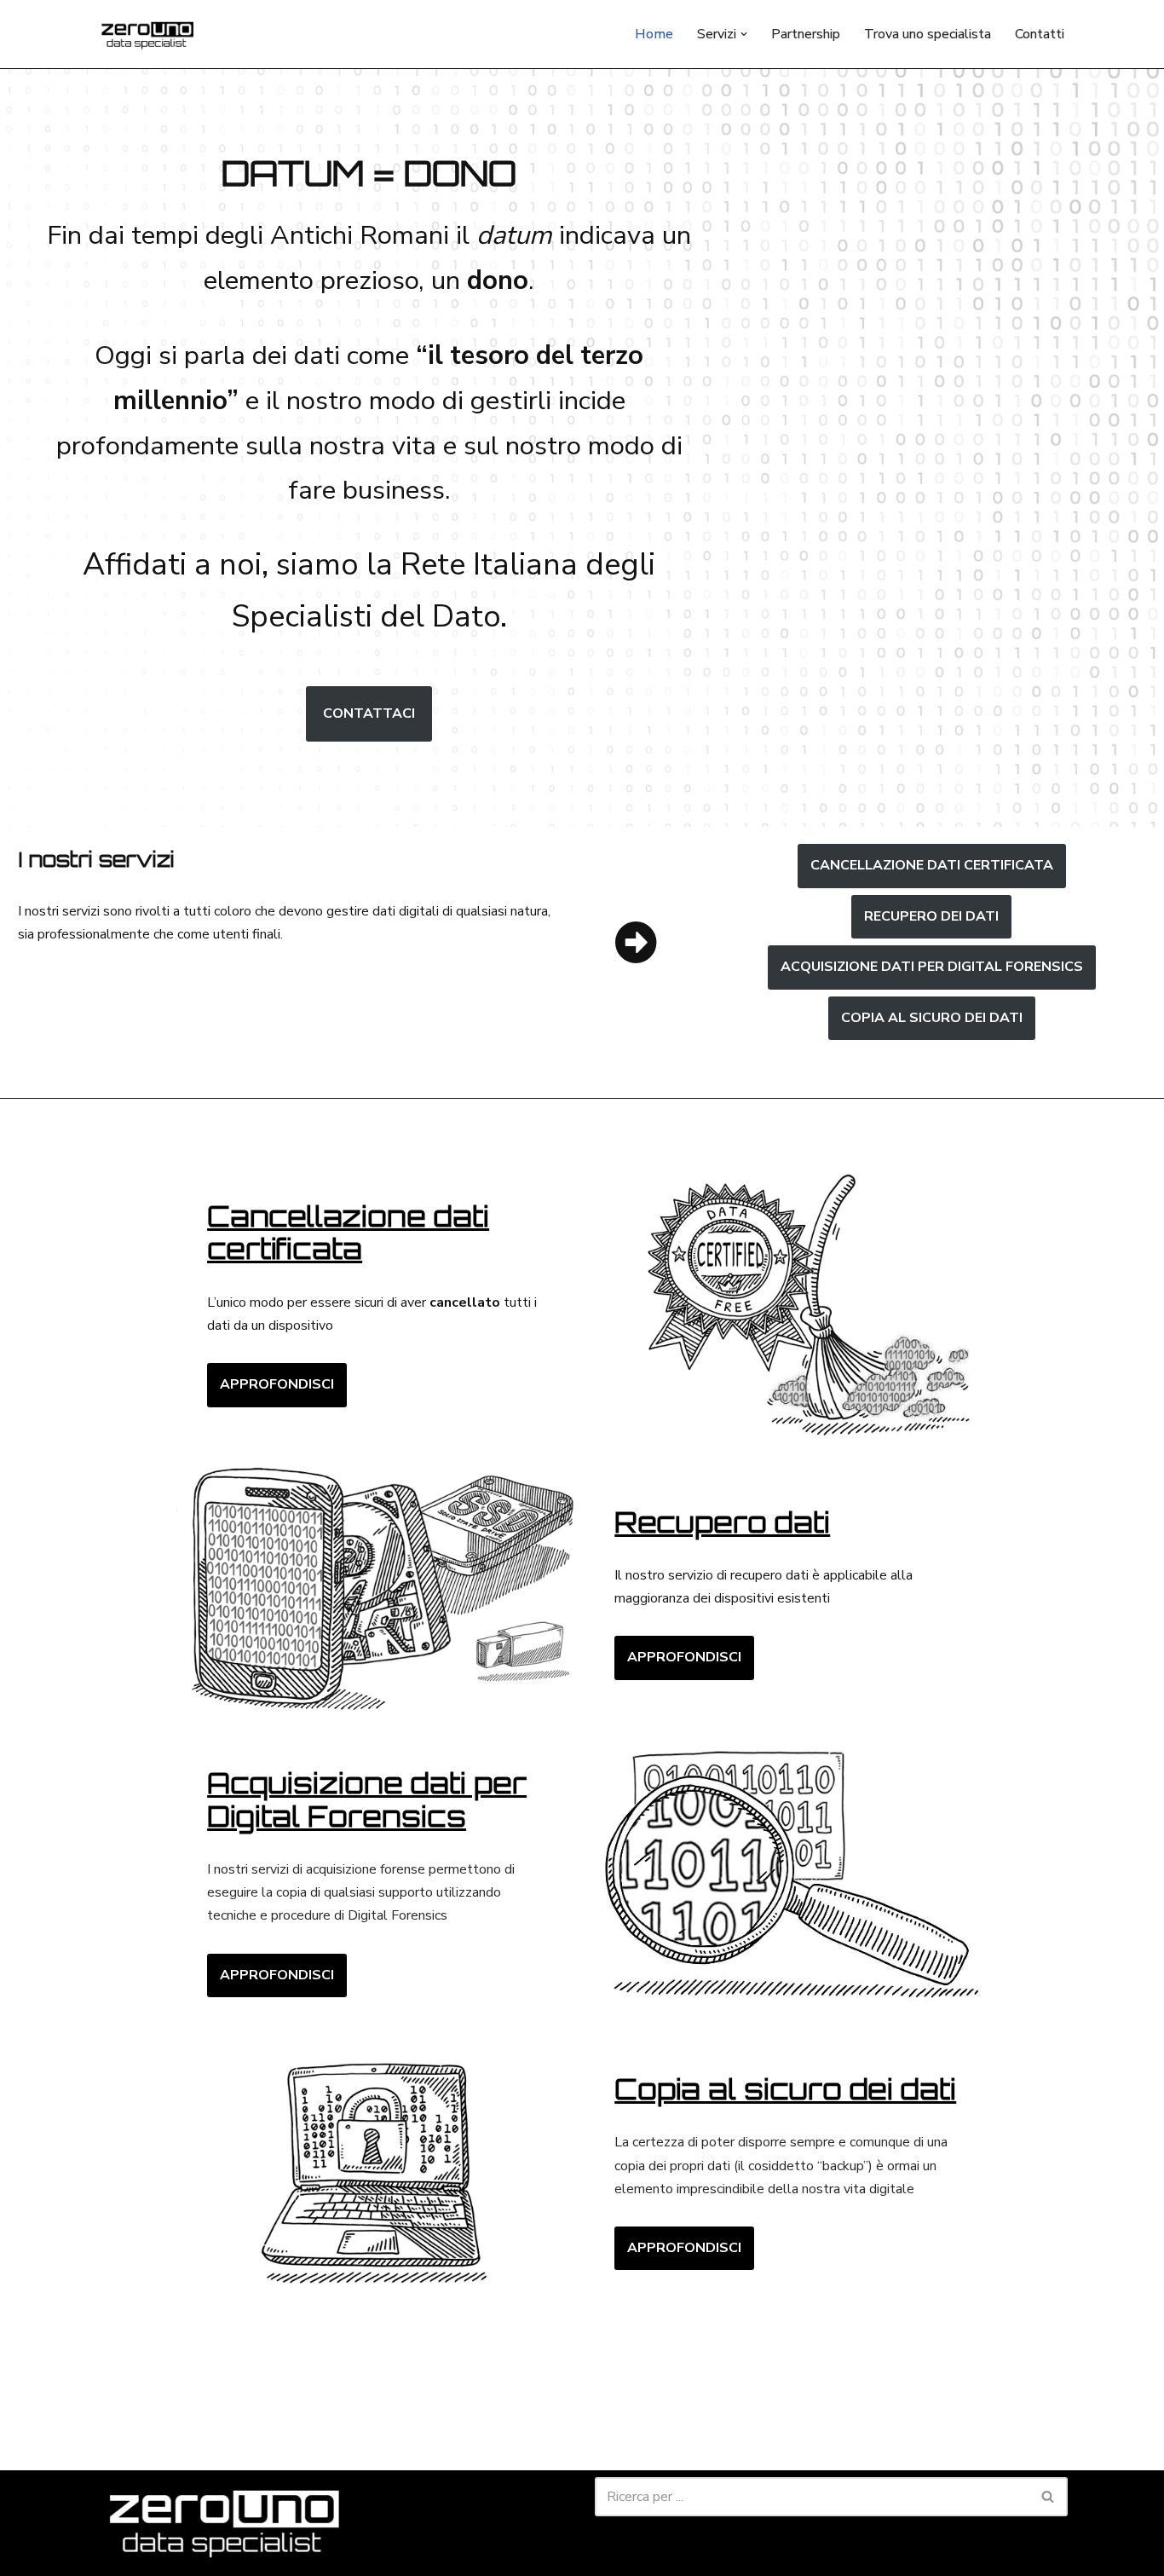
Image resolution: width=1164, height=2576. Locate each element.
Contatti (1040, 34)
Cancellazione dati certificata (932, 865)
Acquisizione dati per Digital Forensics (367, 1799)
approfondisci (277, 1384)
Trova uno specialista (928, 34)
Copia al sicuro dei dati (785, 2089)
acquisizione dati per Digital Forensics (932, 967)
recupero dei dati (931, 916)
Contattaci (369, 713)
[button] (744, 34)
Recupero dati (722, 1522)
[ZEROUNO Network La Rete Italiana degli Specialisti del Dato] (147, 34)
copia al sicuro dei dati (932, 1018)
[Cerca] (1049, 2497)
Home (654, 34)
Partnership (806, 34)
